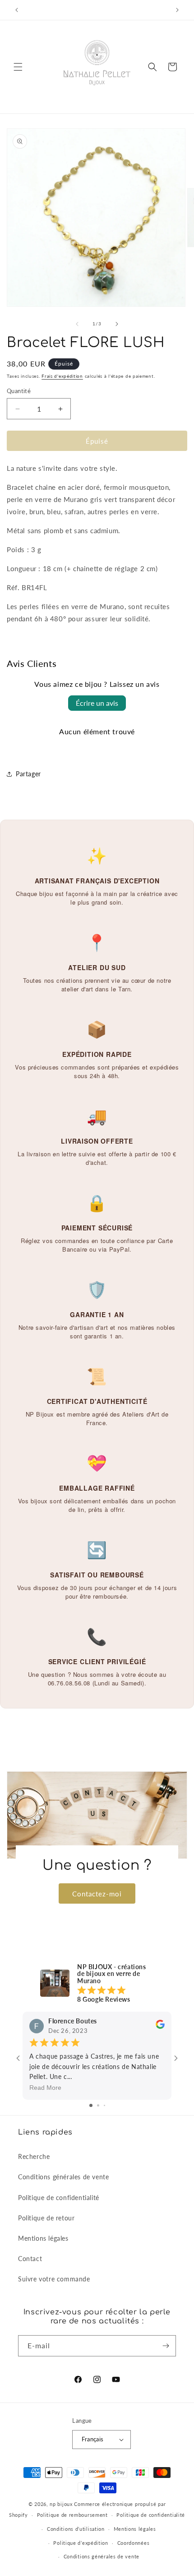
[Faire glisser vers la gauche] (77, 324)
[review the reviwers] (160, 2027)
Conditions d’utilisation (76, 2529)
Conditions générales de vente (63, 2177)
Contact (30, 2259)
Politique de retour (46, 2218)
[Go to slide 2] (98, 2105)
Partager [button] (28, 774)
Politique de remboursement (72, 2515)
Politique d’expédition (81, 2543)
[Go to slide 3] (104, 2105)
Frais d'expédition (62, 376)
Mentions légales (43, 2238)
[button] (18, 67)
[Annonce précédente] (17, 10)
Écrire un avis (97, 703)
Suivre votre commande (54, 2279)
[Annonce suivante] (177, 10)
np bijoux (61, 2504)
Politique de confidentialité (59, 2198)
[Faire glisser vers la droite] (117, 324)
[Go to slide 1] (91, 2105)
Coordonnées (134, 2543)
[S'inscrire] (166, 2346)
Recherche (34, 2156)
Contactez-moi (97, 1893)
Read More (45, 2088)
